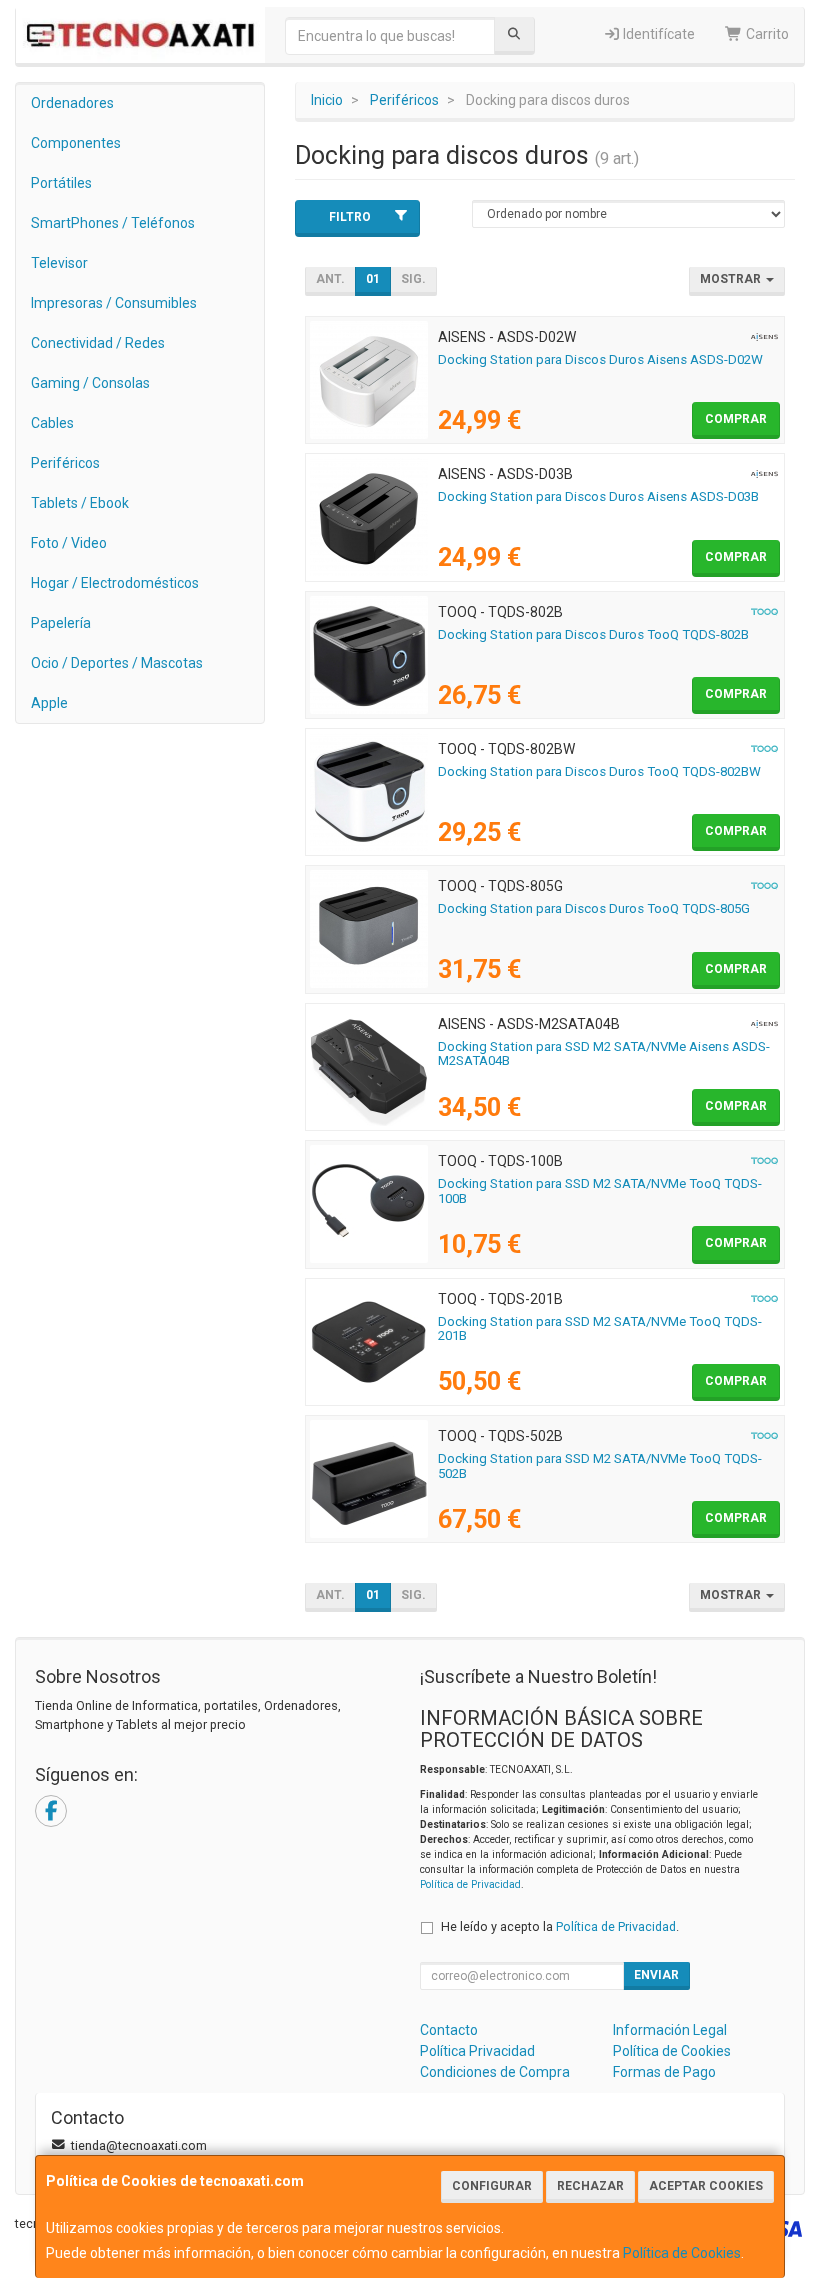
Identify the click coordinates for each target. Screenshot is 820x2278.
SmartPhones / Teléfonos (113, 223)
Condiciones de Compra (495, 2072)
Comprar (736, 419)
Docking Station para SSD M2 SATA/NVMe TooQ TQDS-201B (600, 1329)
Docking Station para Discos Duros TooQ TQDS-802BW (599, 771)
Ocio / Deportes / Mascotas (117, 663)
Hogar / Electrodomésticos (115, 583)
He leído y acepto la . (560, 1926)
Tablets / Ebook (80, 503)
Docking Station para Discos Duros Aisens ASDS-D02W (600, 359)
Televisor (59, 263)
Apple (49, 703)
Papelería (61, 623)
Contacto (449, 2030)
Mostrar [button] (732, 279)
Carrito (766, 34)
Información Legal (670, 2030)
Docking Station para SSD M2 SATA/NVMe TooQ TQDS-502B (600, 1466)
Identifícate (657, 34)
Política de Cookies (682, 2253)
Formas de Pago (664, 2072)
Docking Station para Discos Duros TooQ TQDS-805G (594, 908)
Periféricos (65, 463)
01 (373, 279)
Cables (52, 423)
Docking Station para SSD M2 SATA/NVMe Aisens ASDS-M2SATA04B (604, 1054)
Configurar (492, 2186)
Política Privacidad (477, 2051)
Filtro (350, 217)
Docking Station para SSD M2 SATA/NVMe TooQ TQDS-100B (600, 1191)
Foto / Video (69, 543)
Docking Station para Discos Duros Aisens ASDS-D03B (598, 496)
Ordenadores (72, 103)
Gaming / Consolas (90, 383)
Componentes (76, 143)
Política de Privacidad (470, 1884)
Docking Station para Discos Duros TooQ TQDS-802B (593, 634)
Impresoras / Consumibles (114, 303)
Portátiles (61, 183)
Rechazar (590, 2186)
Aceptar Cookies (706, 2186)
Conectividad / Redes (98, 343)
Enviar (656, 1975)
